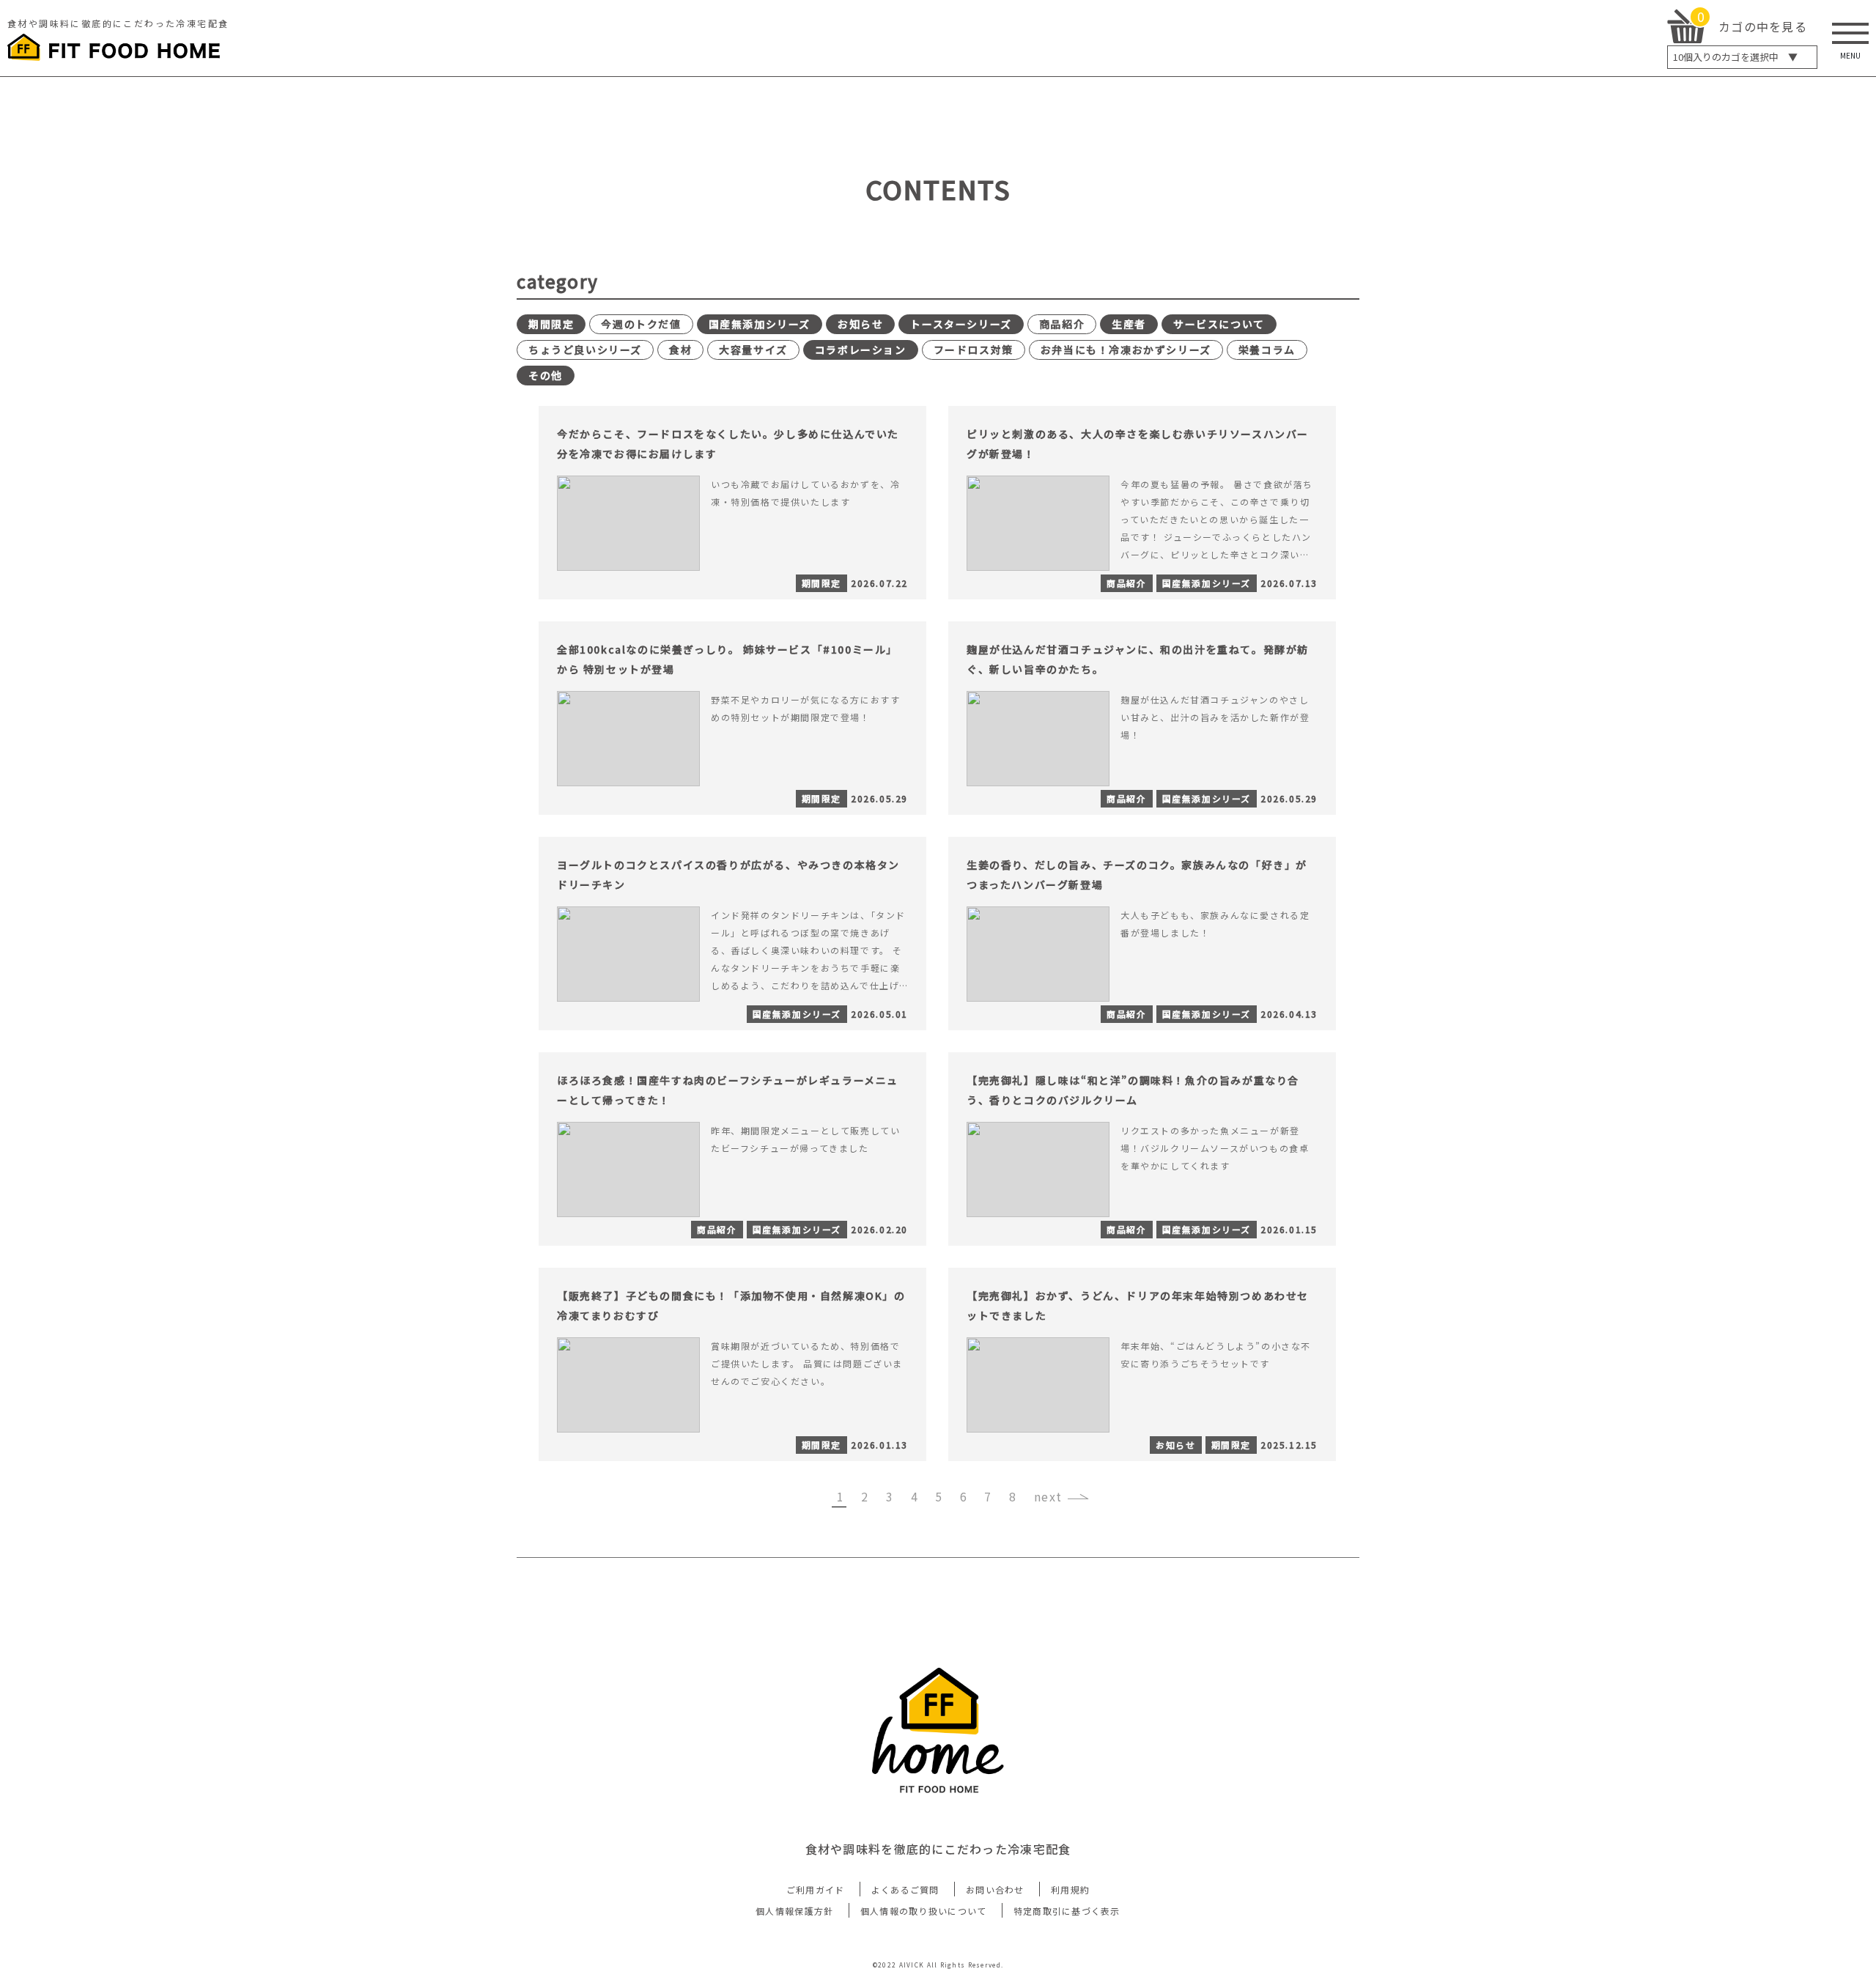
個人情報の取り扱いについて (924, 1911)
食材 (680, 350)
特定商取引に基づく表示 (1067, 1911)
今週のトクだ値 (641, 324)
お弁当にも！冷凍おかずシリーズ (1126, 350)
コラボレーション (861, 350)
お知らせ (860, 324)
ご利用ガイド (816, 1889)
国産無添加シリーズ (760, 324)
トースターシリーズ (961, 324)
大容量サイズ (753, 350)
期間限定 (551, 324)
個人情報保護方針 (794, 1911)
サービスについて (1219, 324)
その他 (546, 375)
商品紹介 (1062, 324)
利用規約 (1070, 1889)
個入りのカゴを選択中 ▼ (1735, 57)
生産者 (1129, 324)
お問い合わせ (995, 1889)
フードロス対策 (974, 350)
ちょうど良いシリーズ (585, 350)
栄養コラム (1267, 350)
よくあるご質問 (905, 1889)
